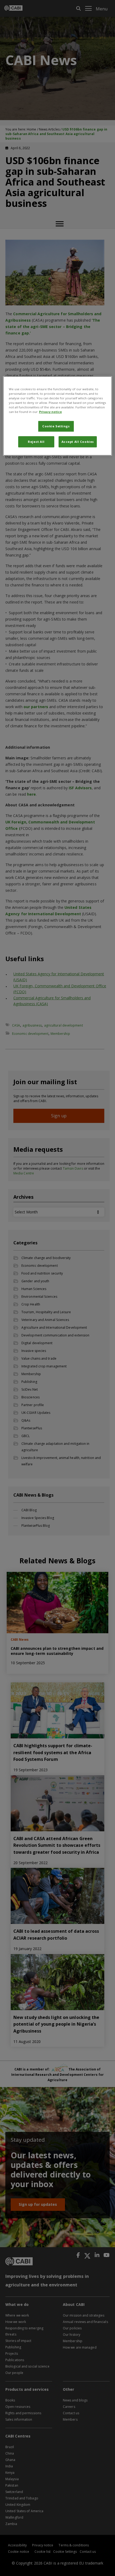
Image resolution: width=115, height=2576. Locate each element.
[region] (58, 416)
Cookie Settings (56, 426)
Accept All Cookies (78, 442)
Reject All (36, 442)
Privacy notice (50, 412)
